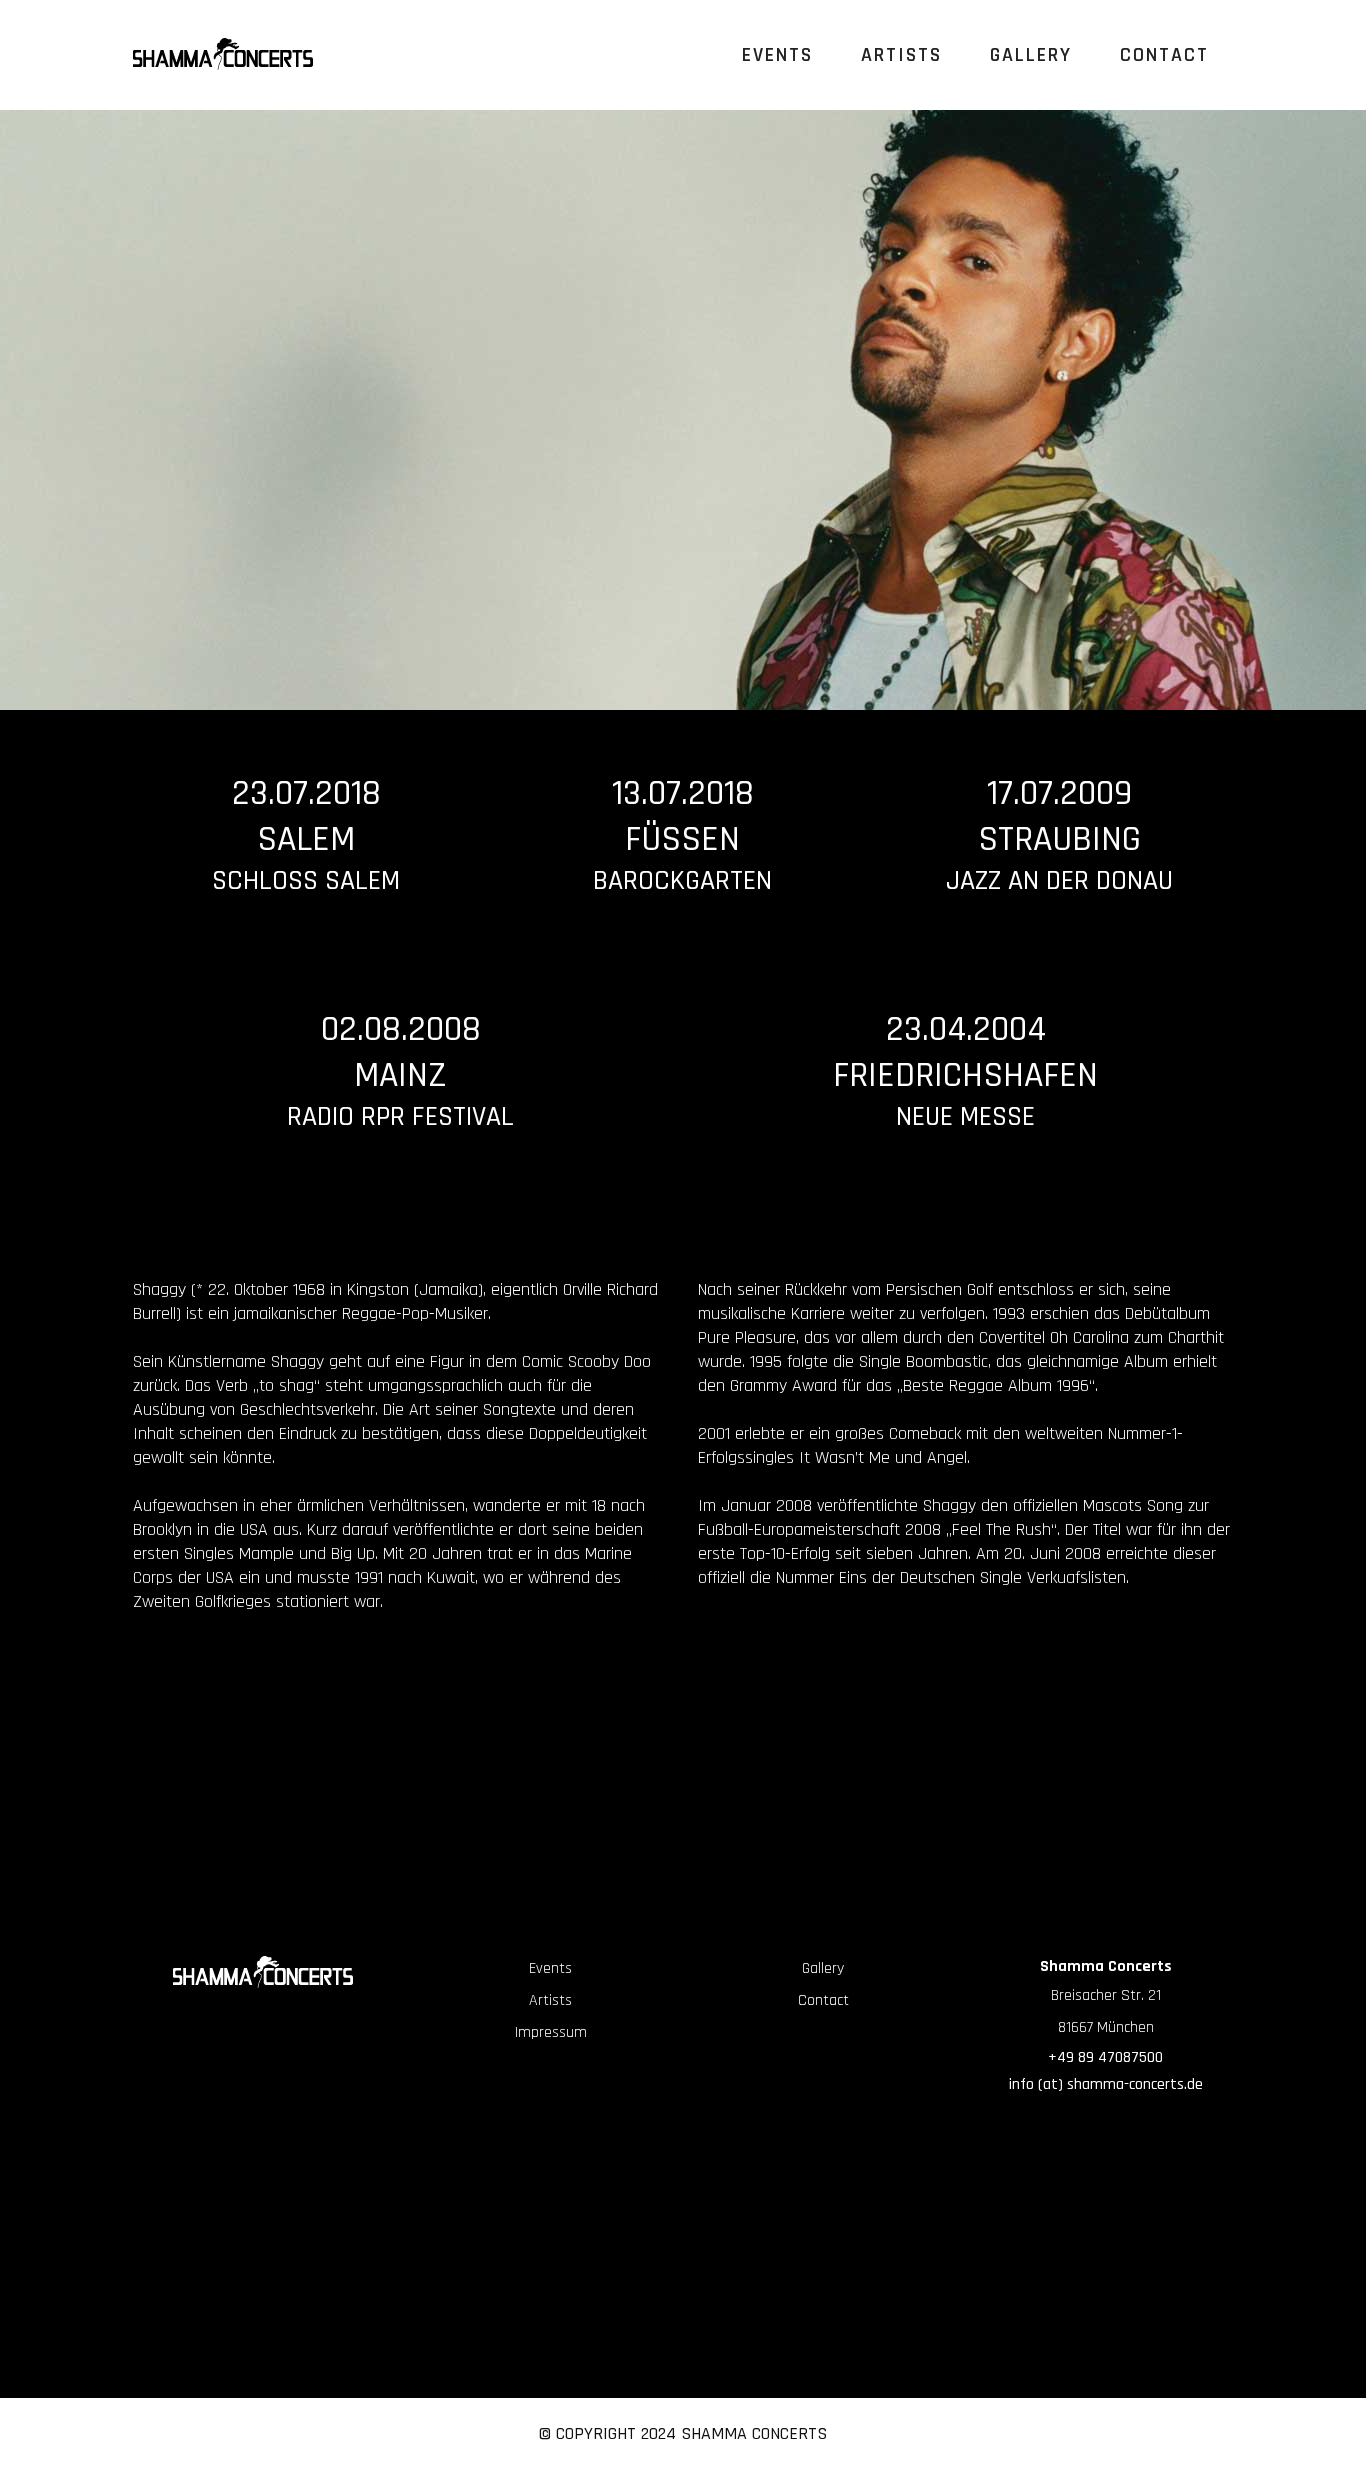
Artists (550, 2000)
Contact (823, 2000)
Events (550, 1968)
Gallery (823, 1968)
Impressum (551, 2032)
